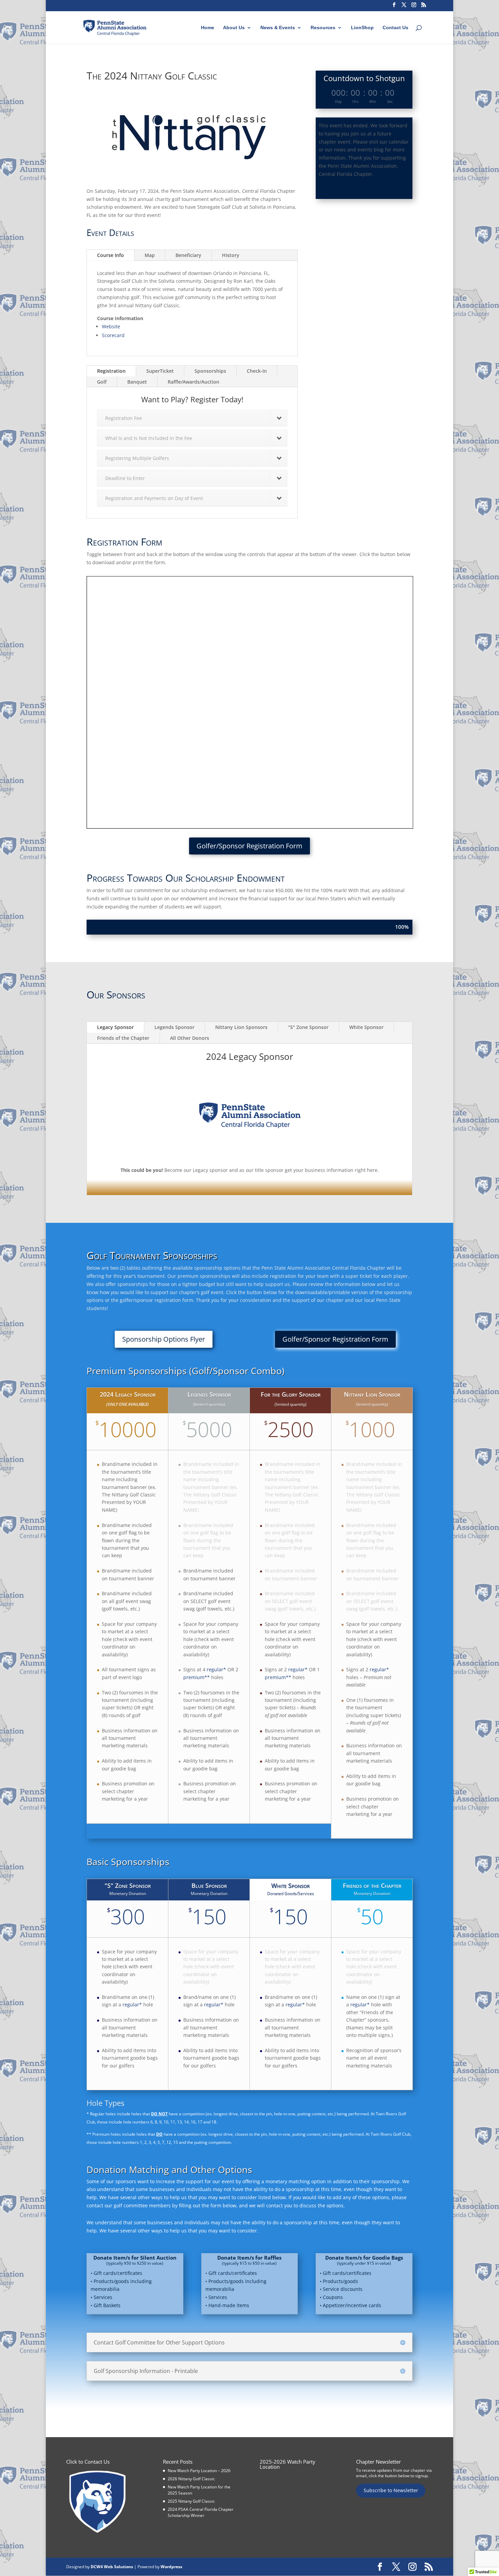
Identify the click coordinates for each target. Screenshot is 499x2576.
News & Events (278, 28)
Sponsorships (210, 371)
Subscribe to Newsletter (391, 2490)
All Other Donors (190, 1038)
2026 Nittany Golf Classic (191, 2479)
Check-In (257, 371)
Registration (111, 371)
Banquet (137, 382)
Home (208, 28)
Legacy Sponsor (115, 1027)
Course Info (110, 255)
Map (150, 255)
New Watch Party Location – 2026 (199, 2471)
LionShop (362, 28)
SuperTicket (160, 371)
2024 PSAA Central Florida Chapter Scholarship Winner (201, 2512)
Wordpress (171, 2567)
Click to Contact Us (88, 2462)
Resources (323, 28)
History (231, 255)
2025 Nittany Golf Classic (191, 2501)
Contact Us (395, 28)
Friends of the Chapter (123, 1038)
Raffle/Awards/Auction (193, 382)
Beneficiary (188, 255)
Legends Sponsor (174, 1027)
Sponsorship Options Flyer (164, 1339)
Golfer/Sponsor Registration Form (249, 846)
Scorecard (113, 335)
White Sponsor (366, 1027)
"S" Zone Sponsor (308, 1027)
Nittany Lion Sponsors (241, 1027)
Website (111, 326)
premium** (197, 1677)
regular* (216, 1669)
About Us (234, 28)
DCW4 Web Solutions (112, 2567)
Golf (102, 382)
